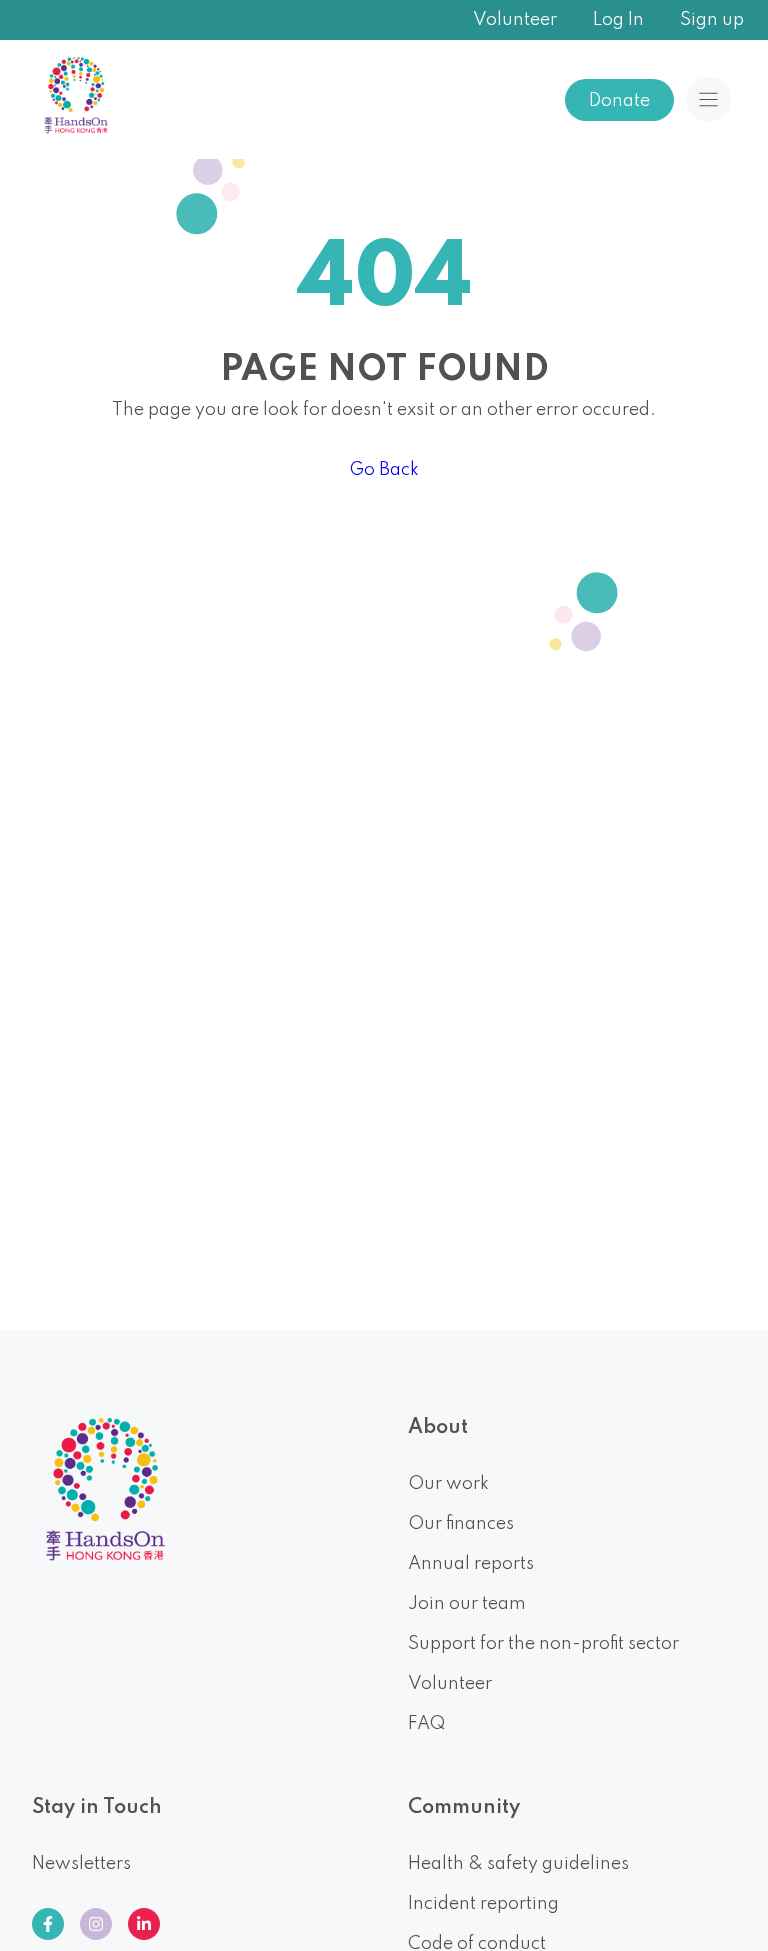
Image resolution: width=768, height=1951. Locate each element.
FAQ (426, 1724)
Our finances (461, 1524)
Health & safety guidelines (518, 1864)
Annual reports (471, 1564)
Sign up (712, 20)
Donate (619, 101)
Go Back (384, 470)
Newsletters (81, 1864)
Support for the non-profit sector (543, 1644)
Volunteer (515, 20)
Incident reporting (483, 1904)
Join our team (467, 1604)
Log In (618, 20)
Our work (448, 1484)
